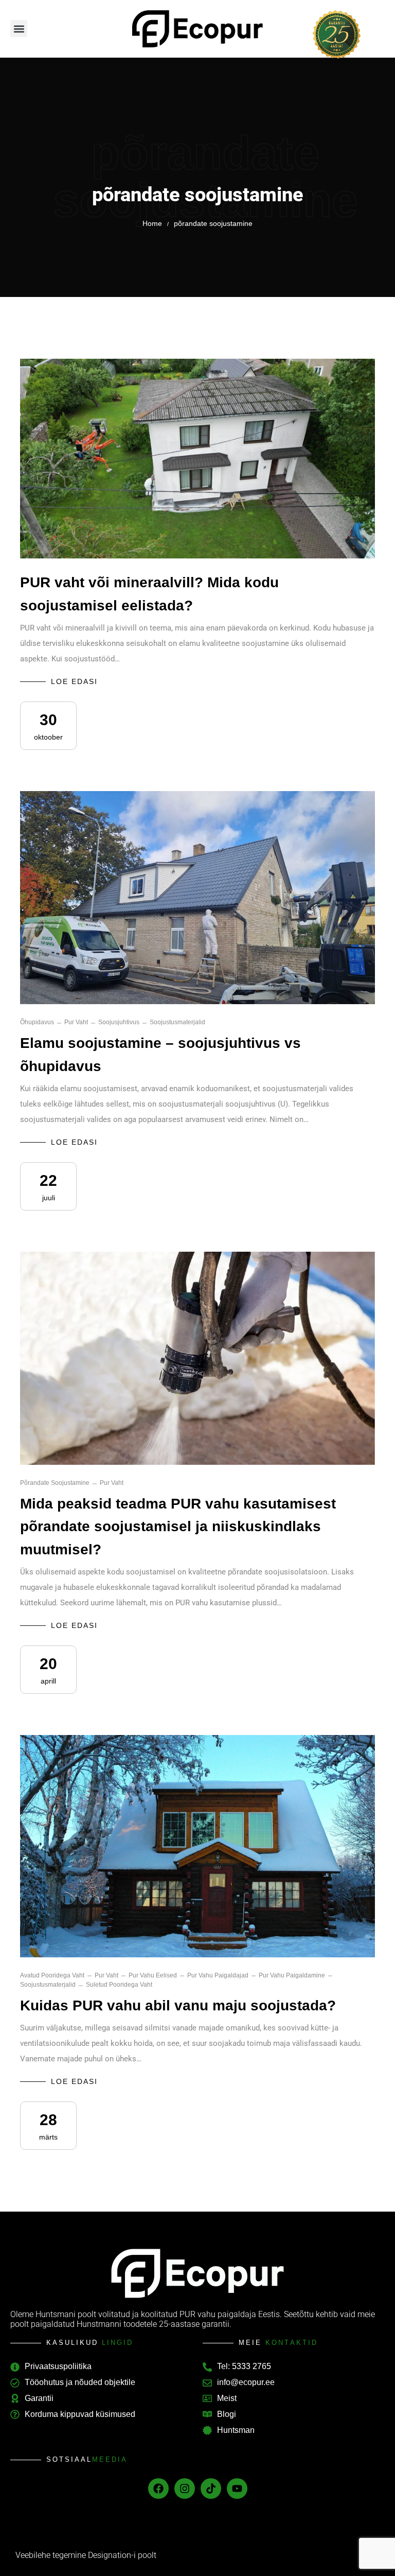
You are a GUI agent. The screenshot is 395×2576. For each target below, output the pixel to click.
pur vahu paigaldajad (218, 1975)
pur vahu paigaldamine (292, 1975)
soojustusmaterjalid (177, 1022)
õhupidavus (37, 1022)
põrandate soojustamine (55, 1483)
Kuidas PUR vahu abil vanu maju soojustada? (178, 2005)
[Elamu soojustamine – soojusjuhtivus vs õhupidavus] (197, 898)
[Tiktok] (211, 2489)
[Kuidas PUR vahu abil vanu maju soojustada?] (197, 1846)
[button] (19, 29)
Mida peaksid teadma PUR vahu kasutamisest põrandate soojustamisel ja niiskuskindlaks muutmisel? (178, 1527)
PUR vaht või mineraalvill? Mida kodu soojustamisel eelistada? (149, 594)
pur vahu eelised (153, 1975)
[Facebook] (158, 2489)
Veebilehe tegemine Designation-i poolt (86, 2555)
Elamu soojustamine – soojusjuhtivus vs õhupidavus (160, 1055)
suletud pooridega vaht (119, 1985)
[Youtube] (237, 2489)
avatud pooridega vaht (52, 1975)
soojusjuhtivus (119, 1022)
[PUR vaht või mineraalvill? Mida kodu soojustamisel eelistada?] (197, 459)
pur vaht (76, 1022)
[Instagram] (185, 2489)
